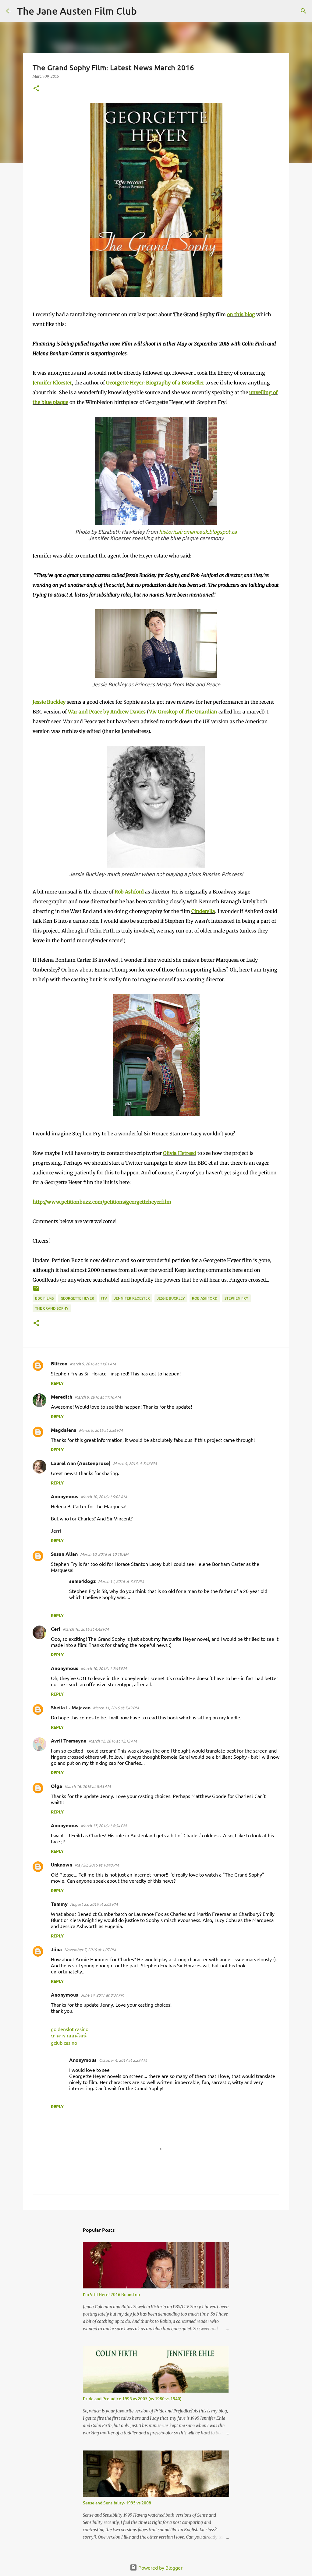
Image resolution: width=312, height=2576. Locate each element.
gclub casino (64, 2043)
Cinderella (203, 911)
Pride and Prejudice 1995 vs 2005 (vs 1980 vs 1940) (132, 2399)
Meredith (62, 1397)
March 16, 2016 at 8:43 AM (88, 1786)
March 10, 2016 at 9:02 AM (104, 1497)
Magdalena (64, 1430)
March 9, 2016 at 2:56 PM (101, 1430)
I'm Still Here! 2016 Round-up (111, 2294)
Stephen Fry (236, 1298)
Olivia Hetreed (180, 1153)
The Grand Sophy (52, 1308)
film (166, 1202)
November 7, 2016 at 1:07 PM (90, 1950)
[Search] (145, 11)
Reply (57, 1383)
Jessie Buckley (49, 702)
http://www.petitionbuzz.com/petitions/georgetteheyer (97, 1202)
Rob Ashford (129, 892)
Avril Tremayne (69, 1741)
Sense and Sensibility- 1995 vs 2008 (117, 2503)
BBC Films (44, 1298)
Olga (57, 1786)
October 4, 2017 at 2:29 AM (123, 2060)
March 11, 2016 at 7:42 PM (116, 1708)
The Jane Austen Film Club (77, 11)
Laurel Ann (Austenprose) (81, 1463)
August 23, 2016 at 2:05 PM (94, 1904)
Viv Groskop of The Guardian (183, 712)
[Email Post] (36, 1291)
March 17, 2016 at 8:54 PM (104, 1826)
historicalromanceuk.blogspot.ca (198, 531)
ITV (104, 1298)
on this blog (241, 314)
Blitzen (59, 1363)
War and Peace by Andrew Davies (107, 712)
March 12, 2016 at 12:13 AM (113, 1741)
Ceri (56, 1629)
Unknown (62, 1865)
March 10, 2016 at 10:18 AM (104, 1554)
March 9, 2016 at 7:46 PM (135, 1463)
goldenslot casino (70, 2029)
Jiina (56, 1949)
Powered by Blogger (160, 2567)
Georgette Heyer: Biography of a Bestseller (155, 383)
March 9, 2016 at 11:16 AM (98, 1397)
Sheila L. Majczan (71, 1707)
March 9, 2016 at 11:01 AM (93, 1364)
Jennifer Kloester (52, 383)
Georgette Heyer (77, 1298)
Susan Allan (64, 1554)
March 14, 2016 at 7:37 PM (121, 1581)
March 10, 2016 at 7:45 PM (104, 1668)
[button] (36, 89)
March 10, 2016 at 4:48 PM (86, 1629)
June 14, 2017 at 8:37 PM (102, 1995)
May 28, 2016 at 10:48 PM (97, 1865)
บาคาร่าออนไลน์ (69, 2035)
